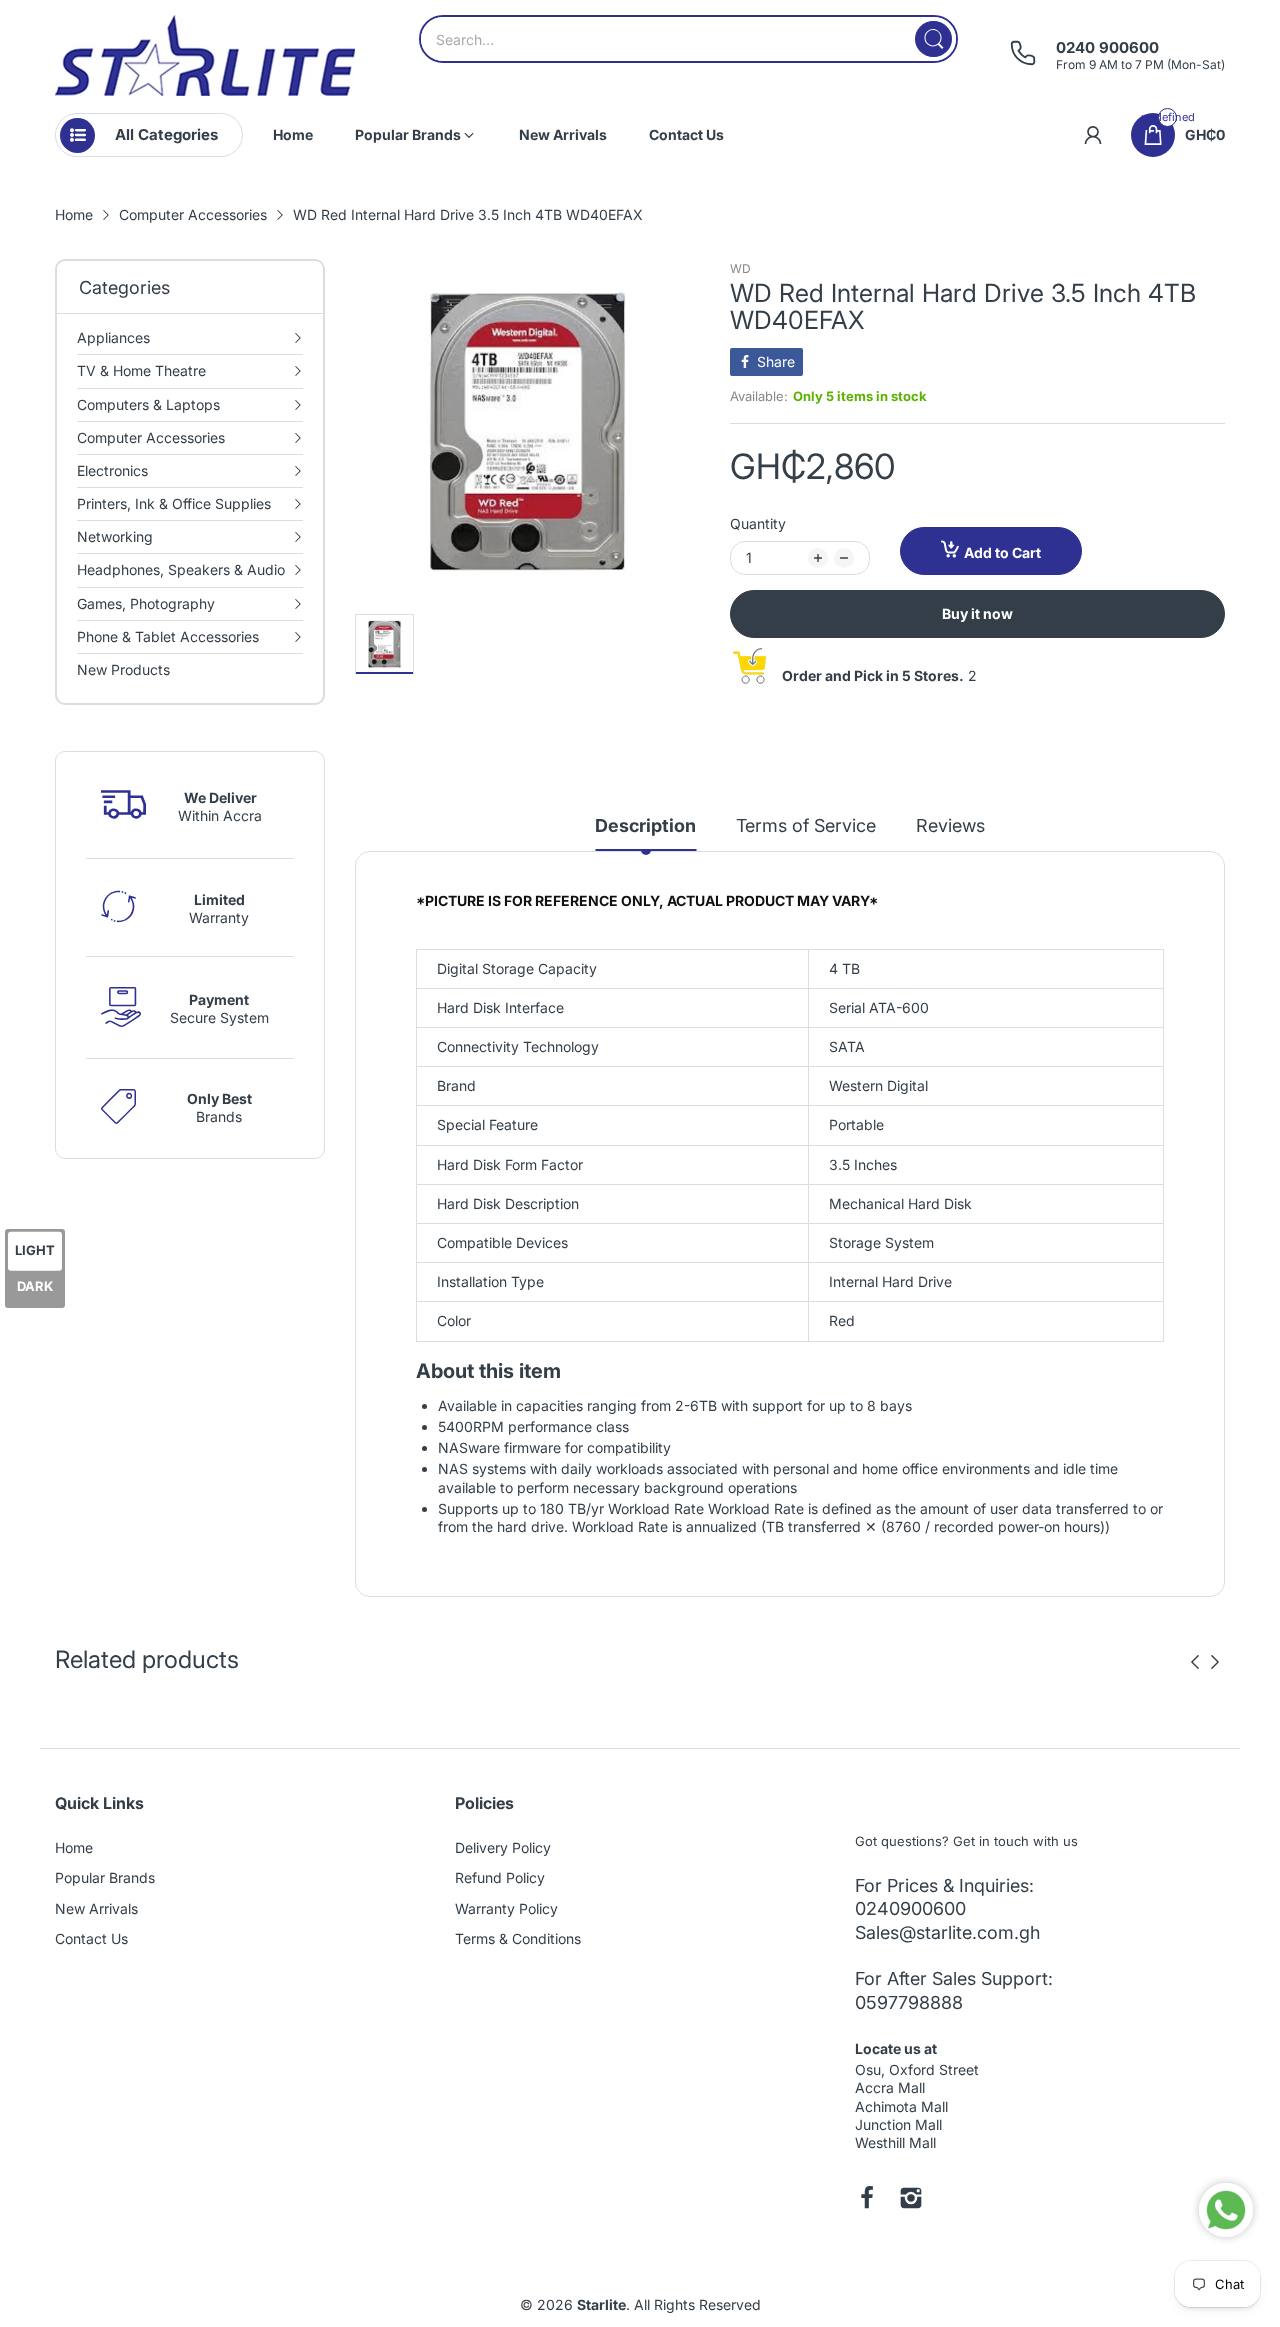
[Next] (1195, 1662)
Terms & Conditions (518, 1938)
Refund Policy (500, 1877)
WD (740, 268)
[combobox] (688, 39)
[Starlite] (205, 55)
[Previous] (1215, 1662)
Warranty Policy (506, 1908)
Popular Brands (105, 1877)
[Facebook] (867, 2200)
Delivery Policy (503, 1847)
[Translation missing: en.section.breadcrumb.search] (933, 39)
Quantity (758, 523)
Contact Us (91, 1938)
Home (74, 1847)
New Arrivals (96, 1908)
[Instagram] (911, 2200)
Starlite (601, 2304)
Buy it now (977, 613)
